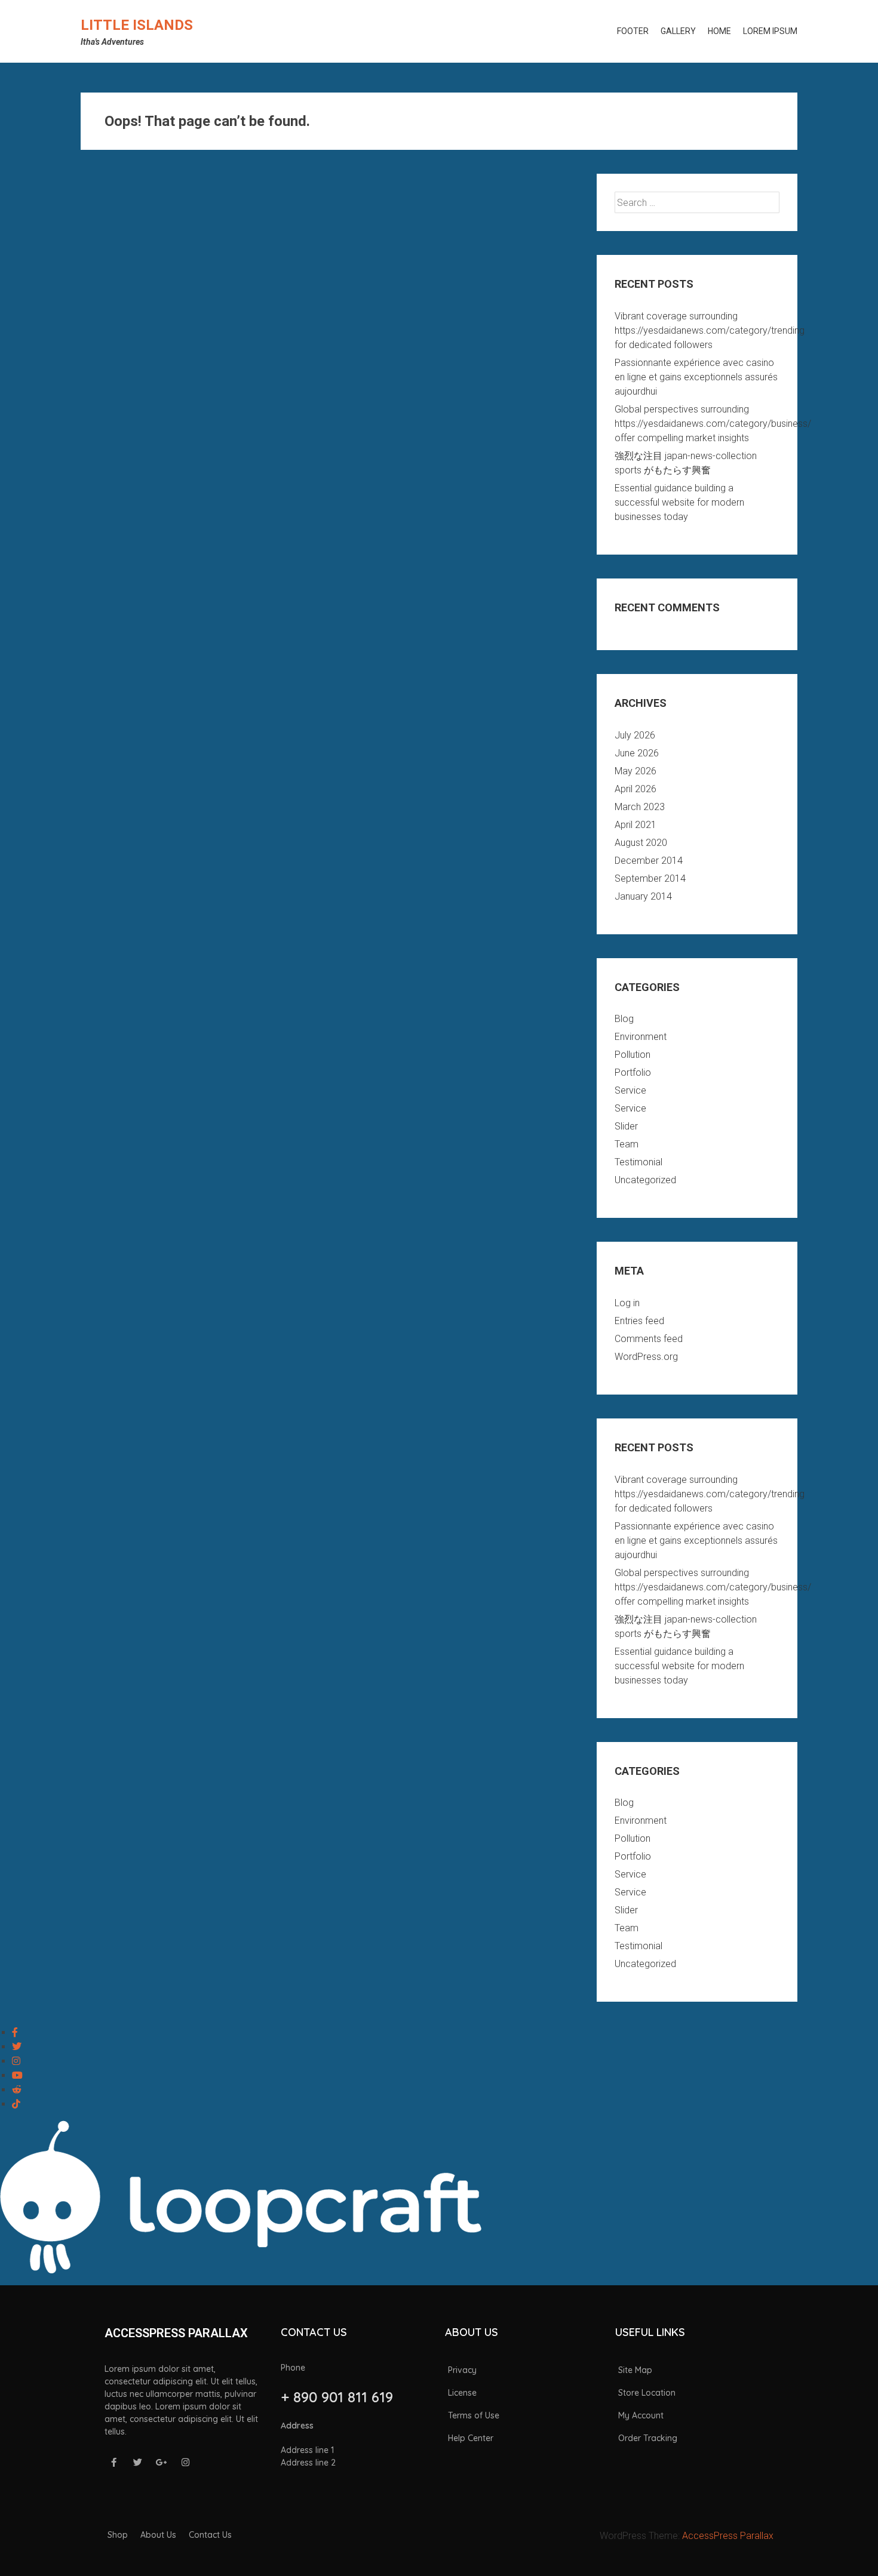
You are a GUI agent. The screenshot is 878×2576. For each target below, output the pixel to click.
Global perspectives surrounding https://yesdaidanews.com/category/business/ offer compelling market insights (713, 424)
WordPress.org (646, 1357)
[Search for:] (697, 203)
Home (719, 31)
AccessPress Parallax (728, 2536)
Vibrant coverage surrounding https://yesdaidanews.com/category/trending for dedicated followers (710, 330)
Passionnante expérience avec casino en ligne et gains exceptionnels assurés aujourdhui (696, 377)
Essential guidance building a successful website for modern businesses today (679, 502)
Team (627, 1144)
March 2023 (640, 807)
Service (630, 1090)
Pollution (633, 1055)
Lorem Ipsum (770, 31)
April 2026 (636, 789)
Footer (633, 31)
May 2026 (636, 771)
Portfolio (633, 1072)
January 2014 (643, 896)
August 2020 (641, 843)
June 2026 (637, 753)
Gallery (678, 31)
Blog (624, 1019)
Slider (626, 1126)
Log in (627, 1303)
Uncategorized (645, 1180)
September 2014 (650, 878)
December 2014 (649, 861)
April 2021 (636, 825)
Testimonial (638, 1162)
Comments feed (649, 1339)
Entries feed (639, 1321)
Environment (641, 1037)
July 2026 (635, 735)
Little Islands (137, 25)
